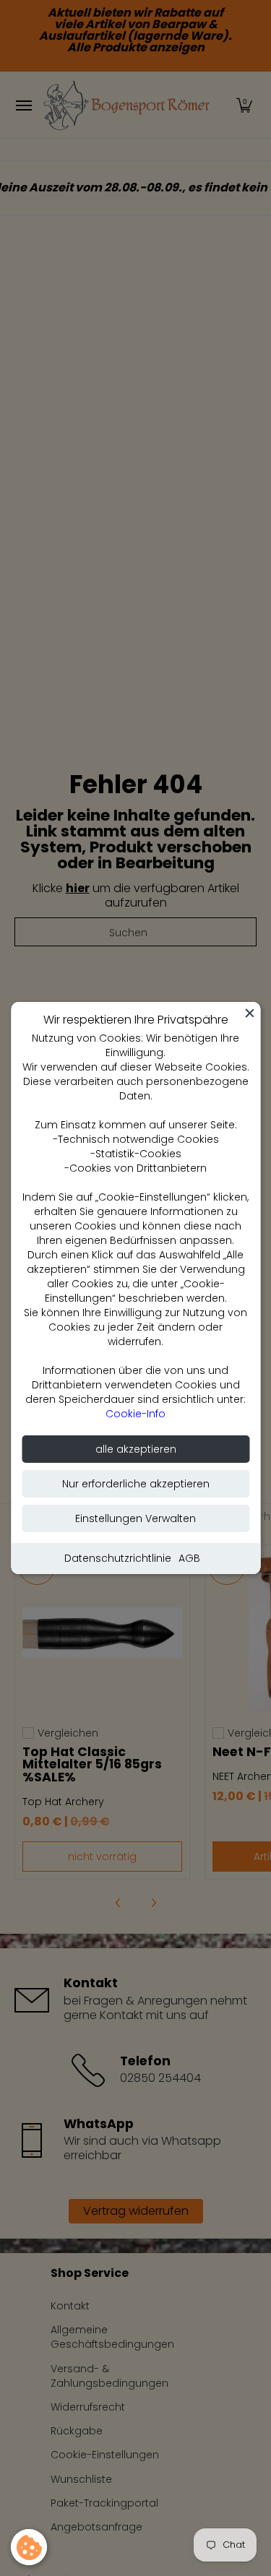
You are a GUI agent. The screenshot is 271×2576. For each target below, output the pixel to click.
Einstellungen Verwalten (135, 1518)
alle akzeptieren (136, 1449)
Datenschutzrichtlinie (118, 1558)
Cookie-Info (135, 1414)
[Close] (249, 1013)
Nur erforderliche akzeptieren (136, 1484)
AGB (189, 1558)
